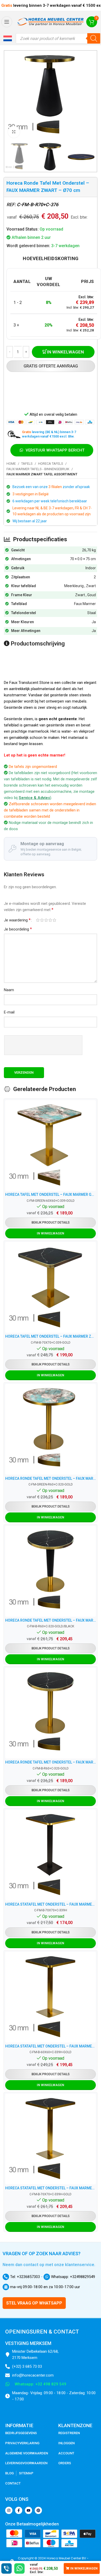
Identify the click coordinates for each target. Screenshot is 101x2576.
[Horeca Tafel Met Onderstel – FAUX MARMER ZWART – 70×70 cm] (51, 1287)
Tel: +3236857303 (24, 2277)
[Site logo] (51, 22)
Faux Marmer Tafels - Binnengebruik (38, 469)
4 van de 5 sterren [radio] (50, 920)
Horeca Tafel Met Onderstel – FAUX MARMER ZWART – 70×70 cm (51, 1336)
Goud (92, 595)
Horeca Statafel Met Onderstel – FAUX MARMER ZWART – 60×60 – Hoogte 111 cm (51, 2046)
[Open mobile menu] (7, 22)
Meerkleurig (74, 586)
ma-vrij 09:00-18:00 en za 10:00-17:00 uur (45, 2287)
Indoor (91, 568)
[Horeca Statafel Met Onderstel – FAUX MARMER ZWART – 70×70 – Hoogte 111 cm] (51, 1855)
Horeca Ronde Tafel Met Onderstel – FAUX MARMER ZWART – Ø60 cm (51, 1620)
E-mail (9, 1012)
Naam (9, 990)
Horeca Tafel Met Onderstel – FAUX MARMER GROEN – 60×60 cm (51, 1195)
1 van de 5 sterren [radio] (38, 920)
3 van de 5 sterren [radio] (46, 920)
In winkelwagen (65, 352)
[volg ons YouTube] (28, 2510)
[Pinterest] (38, 2510)
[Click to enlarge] (14, 132)
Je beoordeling (18, 929)
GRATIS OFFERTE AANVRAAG (51, 366)
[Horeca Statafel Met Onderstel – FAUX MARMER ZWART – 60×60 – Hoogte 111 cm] (51, 1997)
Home (11, 464)
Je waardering (17, 920)
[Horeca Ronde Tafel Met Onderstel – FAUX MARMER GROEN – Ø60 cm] (51, 1429)
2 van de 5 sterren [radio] (42, 920)
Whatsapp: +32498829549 (73, 2277)
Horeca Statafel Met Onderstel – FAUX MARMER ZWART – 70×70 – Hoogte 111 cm (51, 1904)
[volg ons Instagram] (9, 2510)
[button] (8, 38)
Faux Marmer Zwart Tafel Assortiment (42, 474)
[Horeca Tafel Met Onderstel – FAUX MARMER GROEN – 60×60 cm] (51, 1145)
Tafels (27, 464)
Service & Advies (34, 798)
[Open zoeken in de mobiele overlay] (58, 38)
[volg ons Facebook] (19, 2510)
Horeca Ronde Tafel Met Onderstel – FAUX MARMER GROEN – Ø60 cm (51, 1478)
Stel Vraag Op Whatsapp (34, 2303)
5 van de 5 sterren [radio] (54, 920)
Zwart (91, 586)
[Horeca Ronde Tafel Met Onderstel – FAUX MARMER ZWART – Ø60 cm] (51, 1571)
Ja (94, 622)
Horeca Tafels (51, 464)
